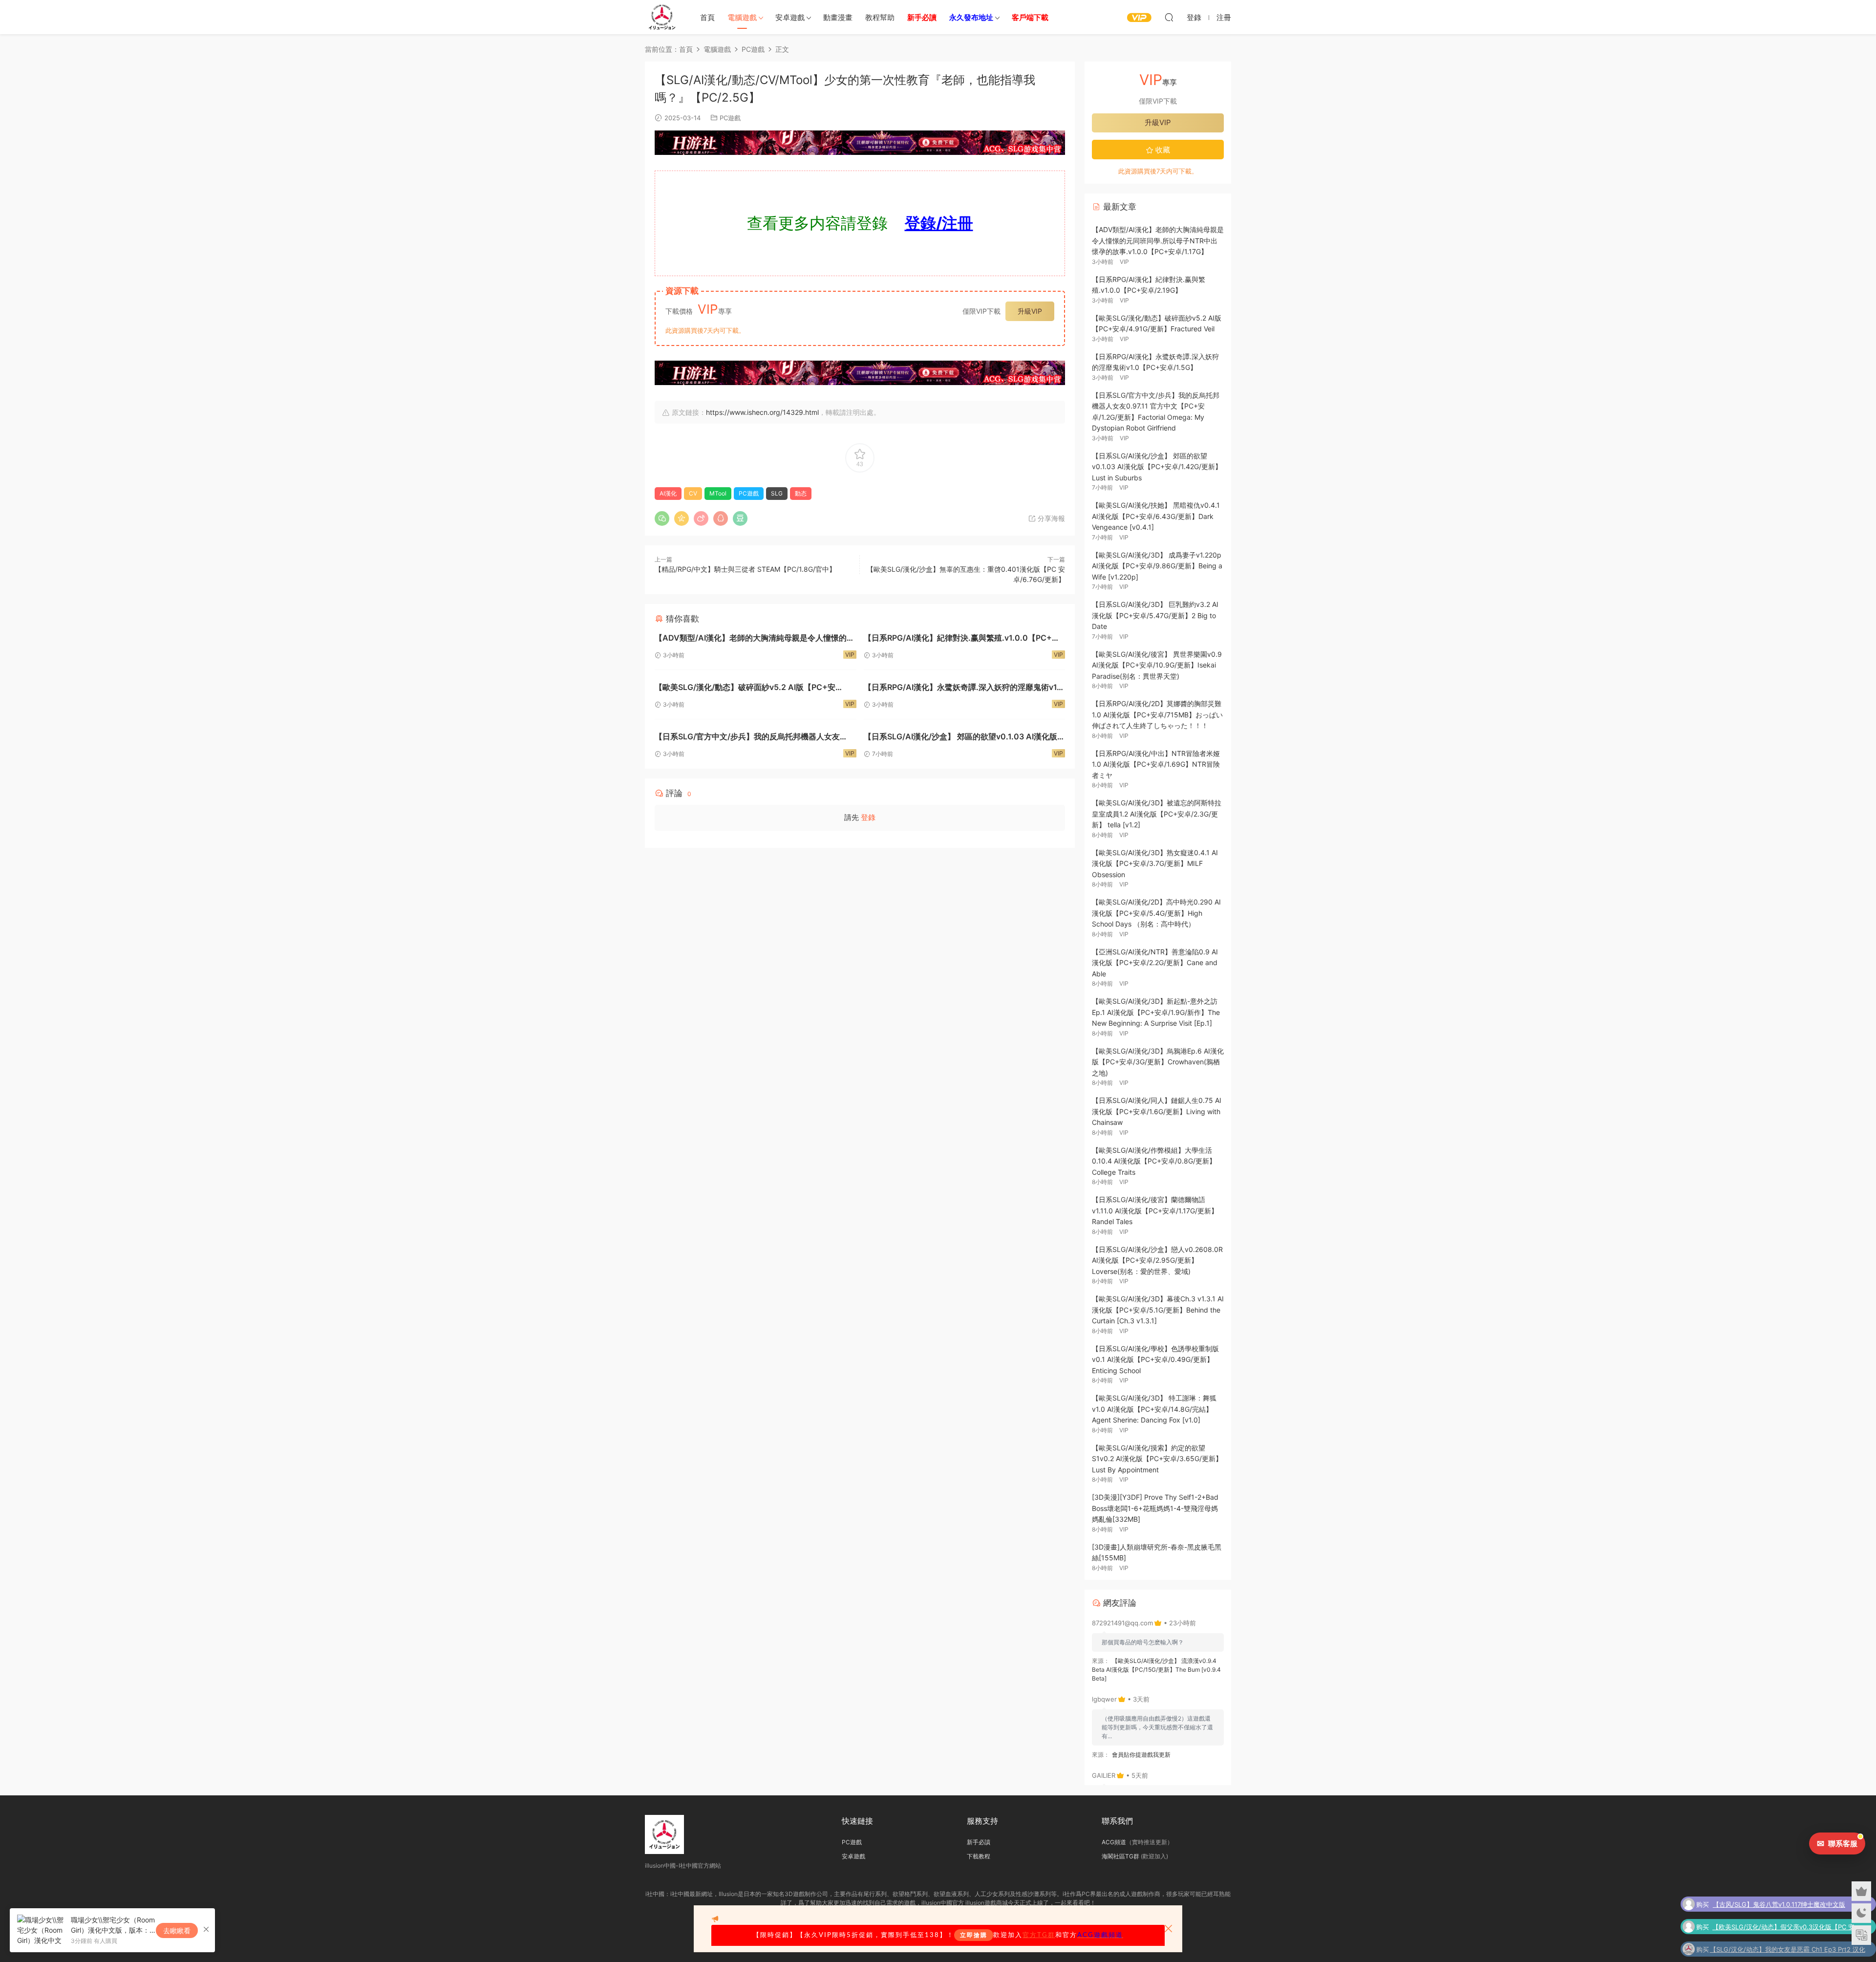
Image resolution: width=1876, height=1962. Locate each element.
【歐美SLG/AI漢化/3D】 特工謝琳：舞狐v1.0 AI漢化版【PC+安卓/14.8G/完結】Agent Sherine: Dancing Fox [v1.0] (1154, 1409)
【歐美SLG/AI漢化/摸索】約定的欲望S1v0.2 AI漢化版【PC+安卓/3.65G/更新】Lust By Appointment (1157, 1459)
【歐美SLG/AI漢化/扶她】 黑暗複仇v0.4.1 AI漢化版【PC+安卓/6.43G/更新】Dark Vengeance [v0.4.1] (1156, 516)
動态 (801, 493)
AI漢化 (668, 493)
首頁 (707, 17)
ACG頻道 (1114, 1842)
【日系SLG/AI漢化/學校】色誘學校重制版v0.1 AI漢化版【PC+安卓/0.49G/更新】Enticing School (1155, 1359)
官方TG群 (1039, 1935)
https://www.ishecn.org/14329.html (762, 412)
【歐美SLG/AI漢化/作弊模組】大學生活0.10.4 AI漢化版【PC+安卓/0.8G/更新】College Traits (1154, 1161)
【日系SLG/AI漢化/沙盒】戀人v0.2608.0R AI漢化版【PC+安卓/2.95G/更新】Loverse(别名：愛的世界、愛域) (1157, 1260)
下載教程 (979, 1856)
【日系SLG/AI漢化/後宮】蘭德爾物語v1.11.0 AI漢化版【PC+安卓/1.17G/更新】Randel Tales (1155, 1210)
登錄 (868, 817)
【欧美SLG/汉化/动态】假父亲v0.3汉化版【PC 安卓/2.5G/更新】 (1783, 1926)
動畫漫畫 (838, 17)
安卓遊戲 (790, 17)
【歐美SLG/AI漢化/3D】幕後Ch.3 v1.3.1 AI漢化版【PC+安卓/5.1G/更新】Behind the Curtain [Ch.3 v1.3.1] (1158, 1310)
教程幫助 (880, 17)
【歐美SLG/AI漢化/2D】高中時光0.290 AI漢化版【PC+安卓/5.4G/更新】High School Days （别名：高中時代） (1156, 913)
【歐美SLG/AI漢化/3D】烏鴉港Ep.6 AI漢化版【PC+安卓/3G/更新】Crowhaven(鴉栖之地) (1158, 1062)
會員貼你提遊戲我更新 (1141, 1755)
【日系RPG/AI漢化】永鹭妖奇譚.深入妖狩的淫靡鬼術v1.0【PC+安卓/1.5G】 (964, 688)
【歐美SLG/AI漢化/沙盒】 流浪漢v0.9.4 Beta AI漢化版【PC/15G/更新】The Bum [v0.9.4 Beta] (1156, 1670)
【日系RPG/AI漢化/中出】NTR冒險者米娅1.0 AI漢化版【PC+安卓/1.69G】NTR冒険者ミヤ (1156, 764)
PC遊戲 (730, 118)
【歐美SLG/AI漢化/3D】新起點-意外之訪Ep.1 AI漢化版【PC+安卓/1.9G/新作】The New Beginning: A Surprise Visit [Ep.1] (1156, 1012)
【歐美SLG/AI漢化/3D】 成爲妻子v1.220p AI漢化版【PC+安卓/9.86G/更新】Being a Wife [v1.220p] (1157, 566)
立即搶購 (974, 1935)
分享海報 (1050, 518)
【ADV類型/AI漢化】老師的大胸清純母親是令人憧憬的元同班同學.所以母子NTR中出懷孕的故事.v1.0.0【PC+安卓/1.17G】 (755, 639)
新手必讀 (979, 1842)
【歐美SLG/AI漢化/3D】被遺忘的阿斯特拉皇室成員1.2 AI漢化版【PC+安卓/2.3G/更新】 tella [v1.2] (1157, 814)
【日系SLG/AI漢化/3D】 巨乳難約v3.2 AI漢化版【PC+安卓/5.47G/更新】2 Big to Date (1155, 615)
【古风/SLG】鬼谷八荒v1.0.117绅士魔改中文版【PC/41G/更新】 (1779, 1903)
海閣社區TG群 (1120, 1856)
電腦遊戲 (742, 17)
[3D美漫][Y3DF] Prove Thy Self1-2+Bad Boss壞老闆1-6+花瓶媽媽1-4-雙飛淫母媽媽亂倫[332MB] (1155, 1508)
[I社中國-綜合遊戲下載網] (662, 17)
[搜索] (1169, 17)
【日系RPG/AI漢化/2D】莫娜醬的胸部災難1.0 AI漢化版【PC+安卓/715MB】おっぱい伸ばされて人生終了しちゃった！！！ (1157, 714)
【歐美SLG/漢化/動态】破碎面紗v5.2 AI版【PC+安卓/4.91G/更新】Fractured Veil (745, 688)
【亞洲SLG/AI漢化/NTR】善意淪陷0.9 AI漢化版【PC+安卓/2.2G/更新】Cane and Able (1155, 963)
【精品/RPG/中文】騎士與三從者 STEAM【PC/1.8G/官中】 (745, 569)
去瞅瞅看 (177, 1930)
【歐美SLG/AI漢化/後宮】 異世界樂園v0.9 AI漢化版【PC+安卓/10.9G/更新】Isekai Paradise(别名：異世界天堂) (1157, 665)
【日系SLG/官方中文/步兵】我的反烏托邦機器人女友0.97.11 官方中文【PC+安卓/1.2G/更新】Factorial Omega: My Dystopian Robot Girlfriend (747, 738)
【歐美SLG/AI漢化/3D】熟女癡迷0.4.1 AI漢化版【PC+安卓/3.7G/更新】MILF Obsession (1155, 863)
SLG (777, 493)
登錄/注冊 (939, 223)
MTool (718, 493)
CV (693, 493)
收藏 (1162, 150)
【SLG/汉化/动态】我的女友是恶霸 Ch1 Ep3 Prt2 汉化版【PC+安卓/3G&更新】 (1788, 1948)
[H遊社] (860, 143)
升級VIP (1030, 311)
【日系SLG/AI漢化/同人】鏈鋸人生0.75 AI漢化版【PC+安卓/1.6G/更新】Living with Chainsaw (1157, 1111)
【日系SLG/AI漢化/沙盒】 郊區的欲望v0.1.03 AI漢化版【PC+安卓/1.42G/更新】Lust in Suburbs (960, 738)
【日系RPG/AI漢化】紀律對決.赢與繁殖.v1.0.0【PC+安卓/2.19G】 (962, 639)
